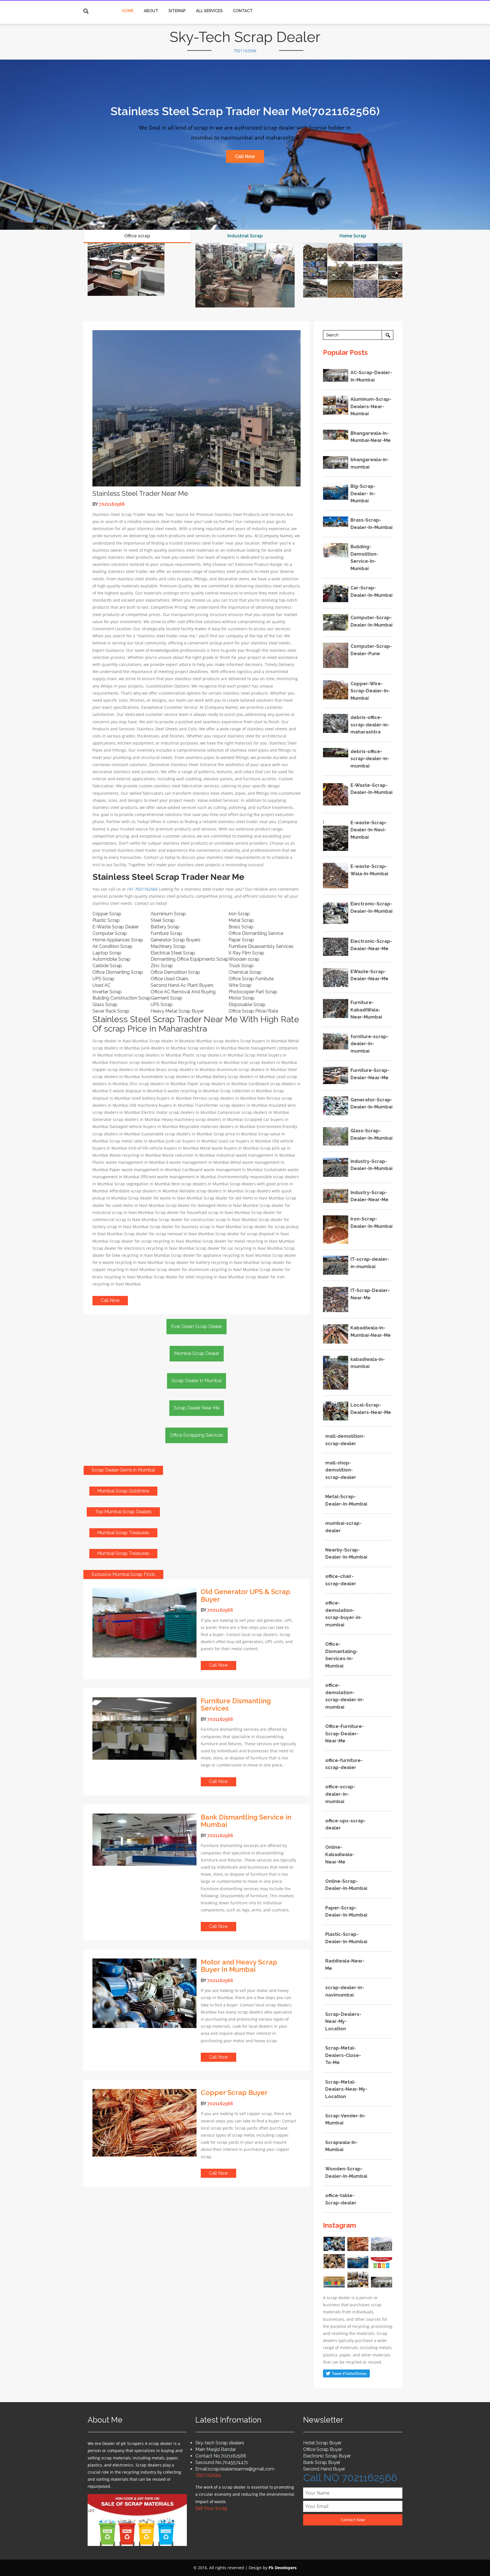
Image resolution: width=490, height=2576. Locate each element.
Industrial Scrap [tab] (245, 236)
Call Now (245, 156)
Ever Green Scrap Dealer (197, 1326)
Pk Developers (283, 2568)
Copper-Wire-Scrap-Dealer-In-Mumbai (370, 691)
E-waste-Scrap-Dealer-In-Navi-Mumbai (369, 830)
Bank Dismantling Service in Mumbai (246, 1821)
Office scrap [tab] (137, 236)
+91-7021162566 (142, 889)
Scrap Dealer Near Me (197, 1408)
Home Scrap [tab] (353, 236)
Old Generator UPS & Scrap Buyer (246, 1595)
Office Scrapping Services (197, 1435)
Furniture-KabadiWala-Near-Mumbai (366, 1010)
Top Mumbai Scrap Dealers (123, 1512)
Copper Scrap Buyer (234, 2093)
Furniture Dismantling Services (236, 1705)
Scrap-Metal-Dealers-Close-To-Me (343, 2055)
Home (128, 11)
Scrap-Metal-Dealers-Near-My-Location (346, 2089)
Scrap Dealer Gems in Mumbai (123, 1470)
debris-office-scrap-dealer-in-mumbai (370, 759)
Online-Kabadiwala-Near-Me (340, 1854)
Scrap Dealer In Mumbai (197, 1381)
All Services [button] (209, 11)
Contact (243, 11)
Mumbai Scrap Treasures (123, 1533)
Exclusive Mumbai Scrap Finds (123, 1574)
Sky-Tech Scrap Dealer (245, 37)
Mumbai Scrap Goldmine (123, 1491)
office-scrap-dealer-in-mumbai (340, 1794)
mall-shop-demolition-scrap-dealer (341, 1470)
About (151, 11)
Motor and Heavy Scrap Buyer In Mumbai (239, 1966)
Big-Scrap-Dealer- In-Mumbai (363, 494)
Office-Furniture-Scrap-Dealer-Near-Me (345, 1734)
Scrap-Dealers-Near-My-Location (343, 2021)
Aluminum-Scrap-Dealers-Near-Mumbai (371, 406)
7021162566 (245, 51)
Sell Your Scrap (211, 2508)
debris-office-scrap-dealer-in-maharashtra (370, 725)
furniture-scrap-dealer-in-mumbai (369, 1044)
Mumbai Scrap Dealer (197, 1353)
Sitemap (177, 11)
